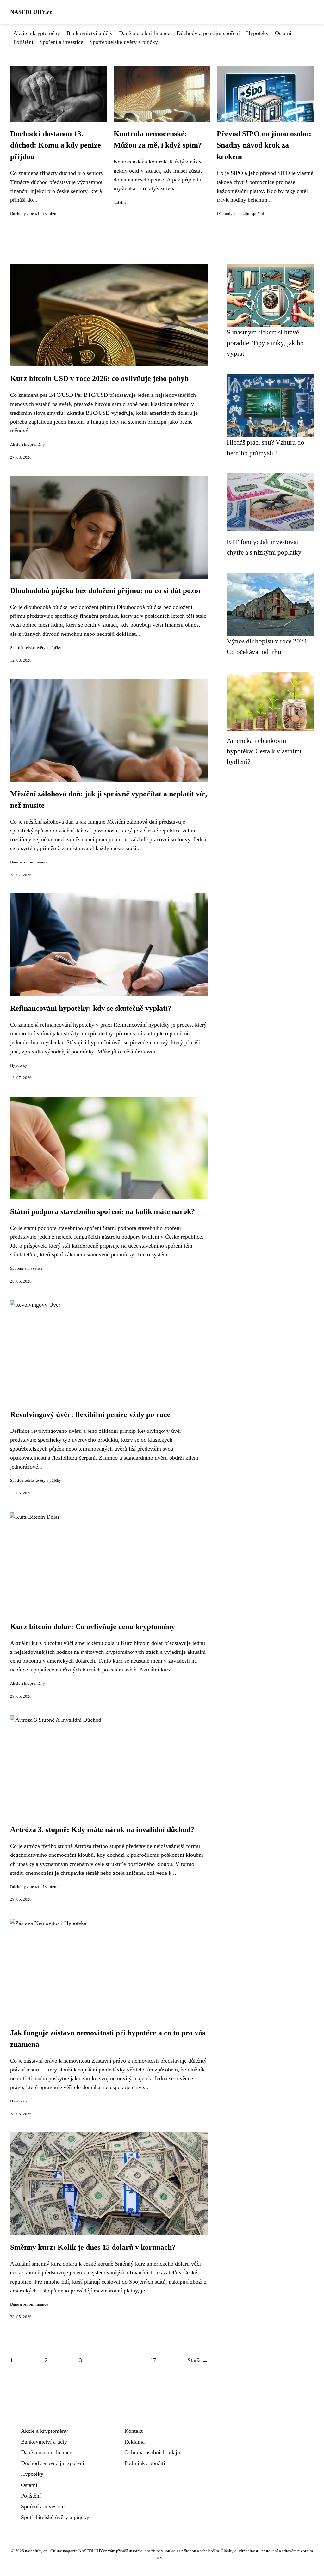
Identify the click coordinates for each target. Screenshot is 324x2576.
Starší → (198, 2360)
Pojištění (23, 42)
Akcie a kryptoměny (37, 33)
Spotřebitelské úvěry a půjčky (124, 42)
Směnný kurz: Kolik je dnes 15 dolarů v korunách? (93, 2247)
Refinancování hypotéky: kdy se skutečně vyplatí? (91, 1008)
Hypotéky (257, 33)
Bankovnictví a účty (90, 33)
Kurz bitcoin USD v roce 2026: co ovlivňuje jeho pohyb (99, 378)
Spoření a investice (61, 42)
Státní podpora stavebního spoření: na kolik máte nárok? (103, 1211)
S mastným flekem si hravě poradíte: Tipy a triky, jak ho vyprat (265, 343)
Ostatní (283, 33)
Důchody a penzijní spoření (208, 33)
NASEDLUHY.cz (31, 12)
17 (153, 2360)
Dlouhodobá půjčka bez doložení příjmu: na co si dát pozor (106, 591)
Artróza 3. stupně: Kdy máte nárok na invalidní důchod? (102, 1830)
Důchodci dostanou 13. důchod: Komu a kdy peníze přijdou (56, 145)
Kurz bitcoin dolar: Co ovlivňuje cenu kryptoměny (93, 1627)
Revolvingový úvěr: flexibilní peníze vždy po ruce (90, 1414)
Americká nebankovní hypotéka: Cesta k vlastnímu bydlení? (265, 751)
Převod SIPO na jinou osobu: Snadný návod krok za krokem (264, 145)
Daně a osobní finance (145, 33)
